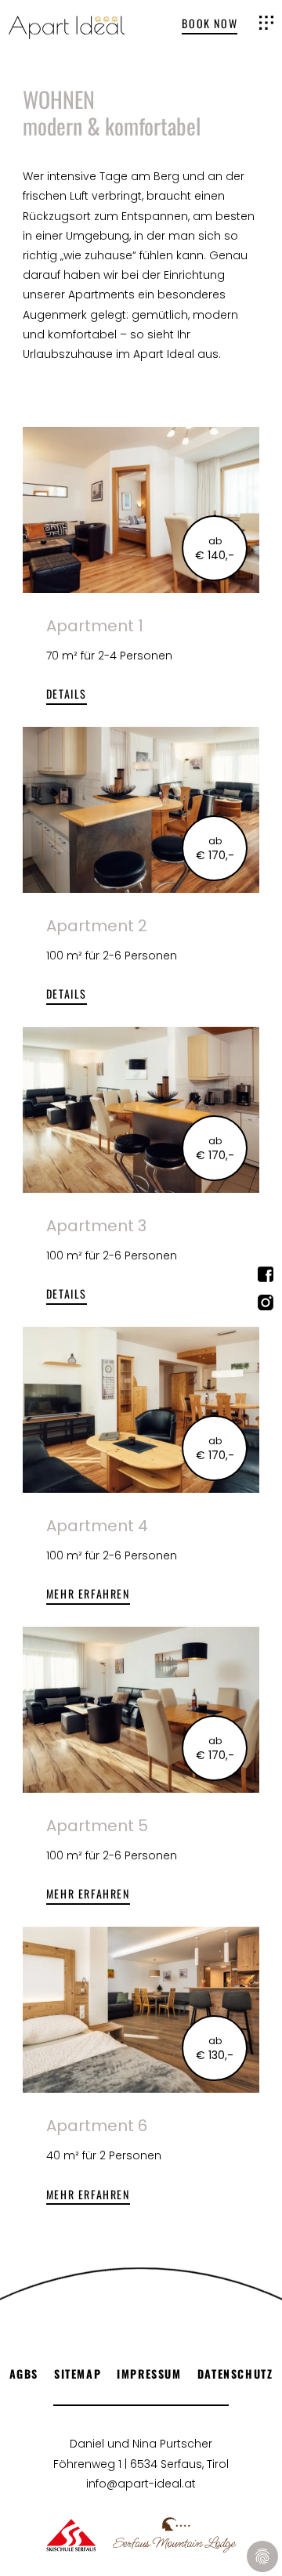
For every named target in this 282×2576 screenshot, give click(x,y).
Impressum (149, 2374)
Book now (210, 24)
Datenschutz (235, 2374)
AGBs (24, 2374)
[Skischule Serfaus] (71, 2535)
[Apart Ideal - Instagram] (266, 1306)
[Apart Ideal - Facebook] (266, 1278)
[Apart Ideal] (67, 27)
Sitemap (78, 2374)
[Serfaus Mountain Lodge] (174, 2535)
